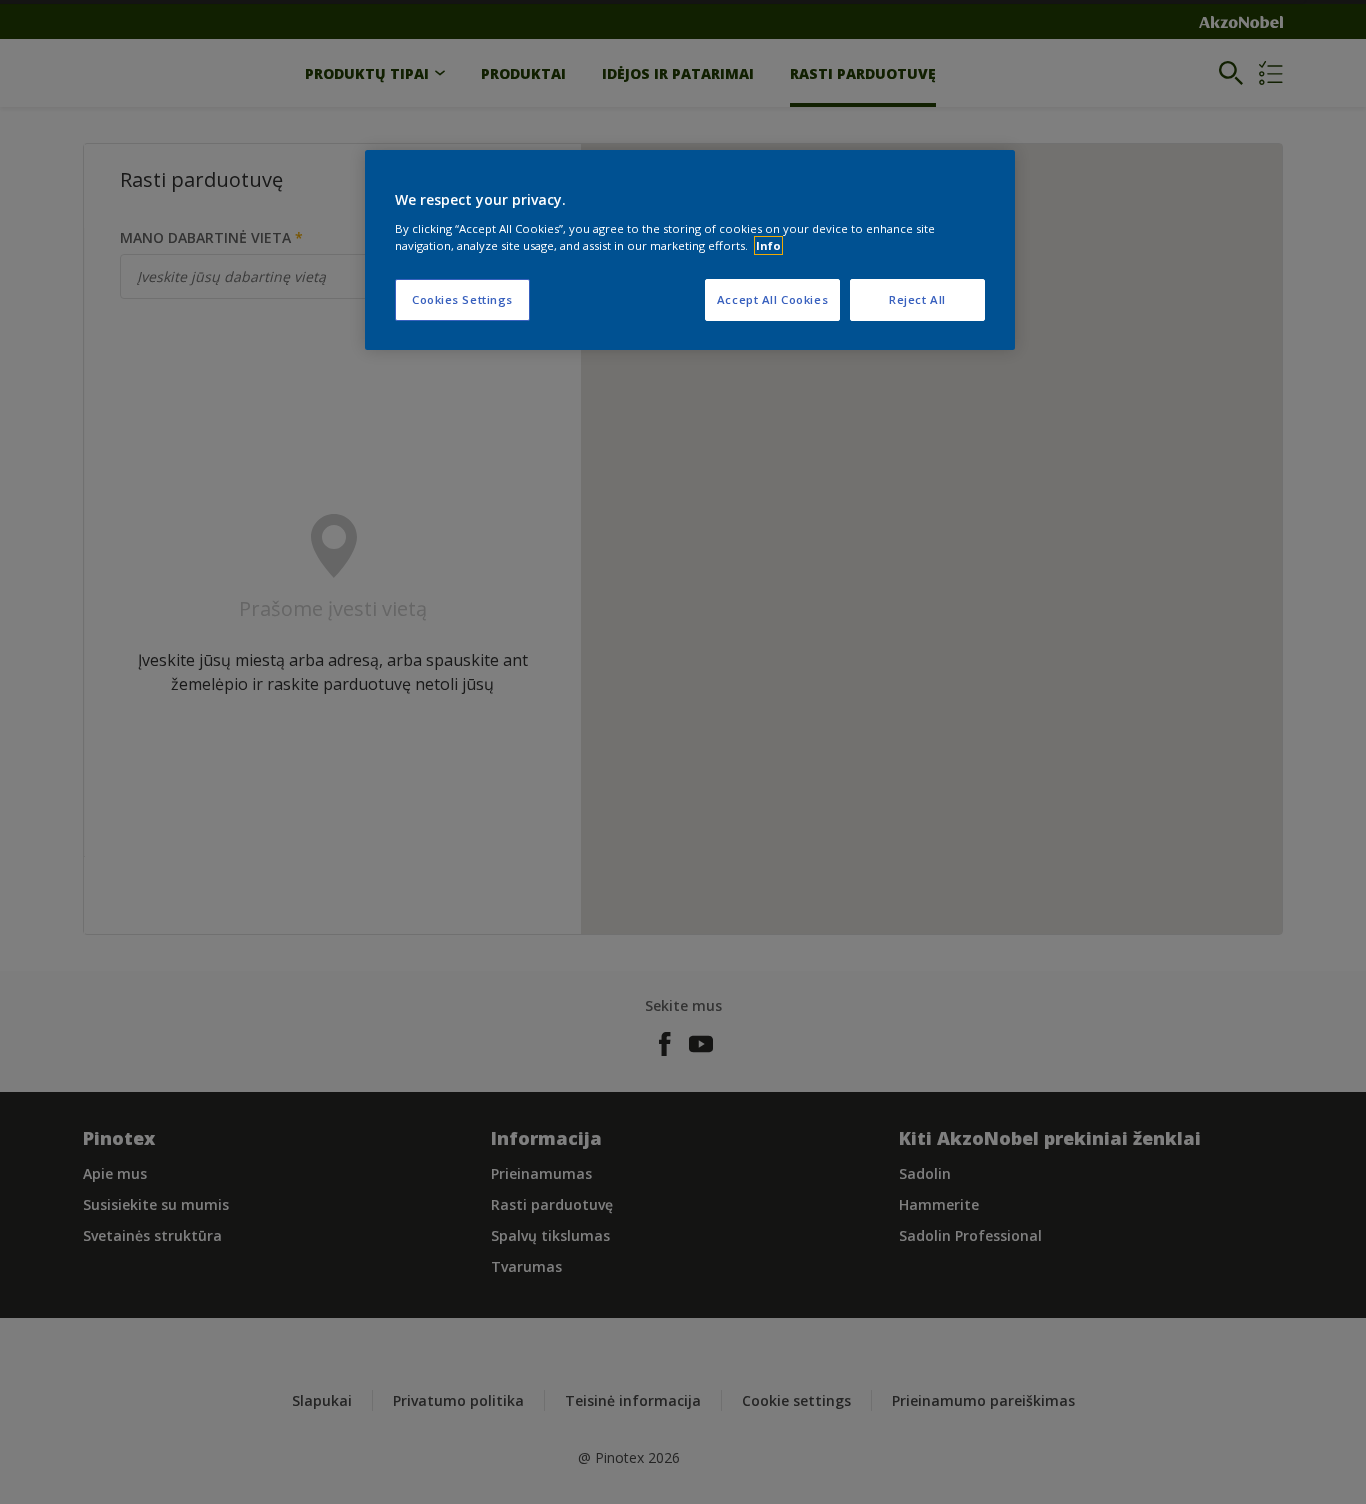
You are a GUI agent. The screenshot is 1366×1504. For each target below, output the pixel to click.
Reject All (917, 299)
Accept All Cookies (772, 299)
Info (768, 245)
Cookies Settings (462, 299)
